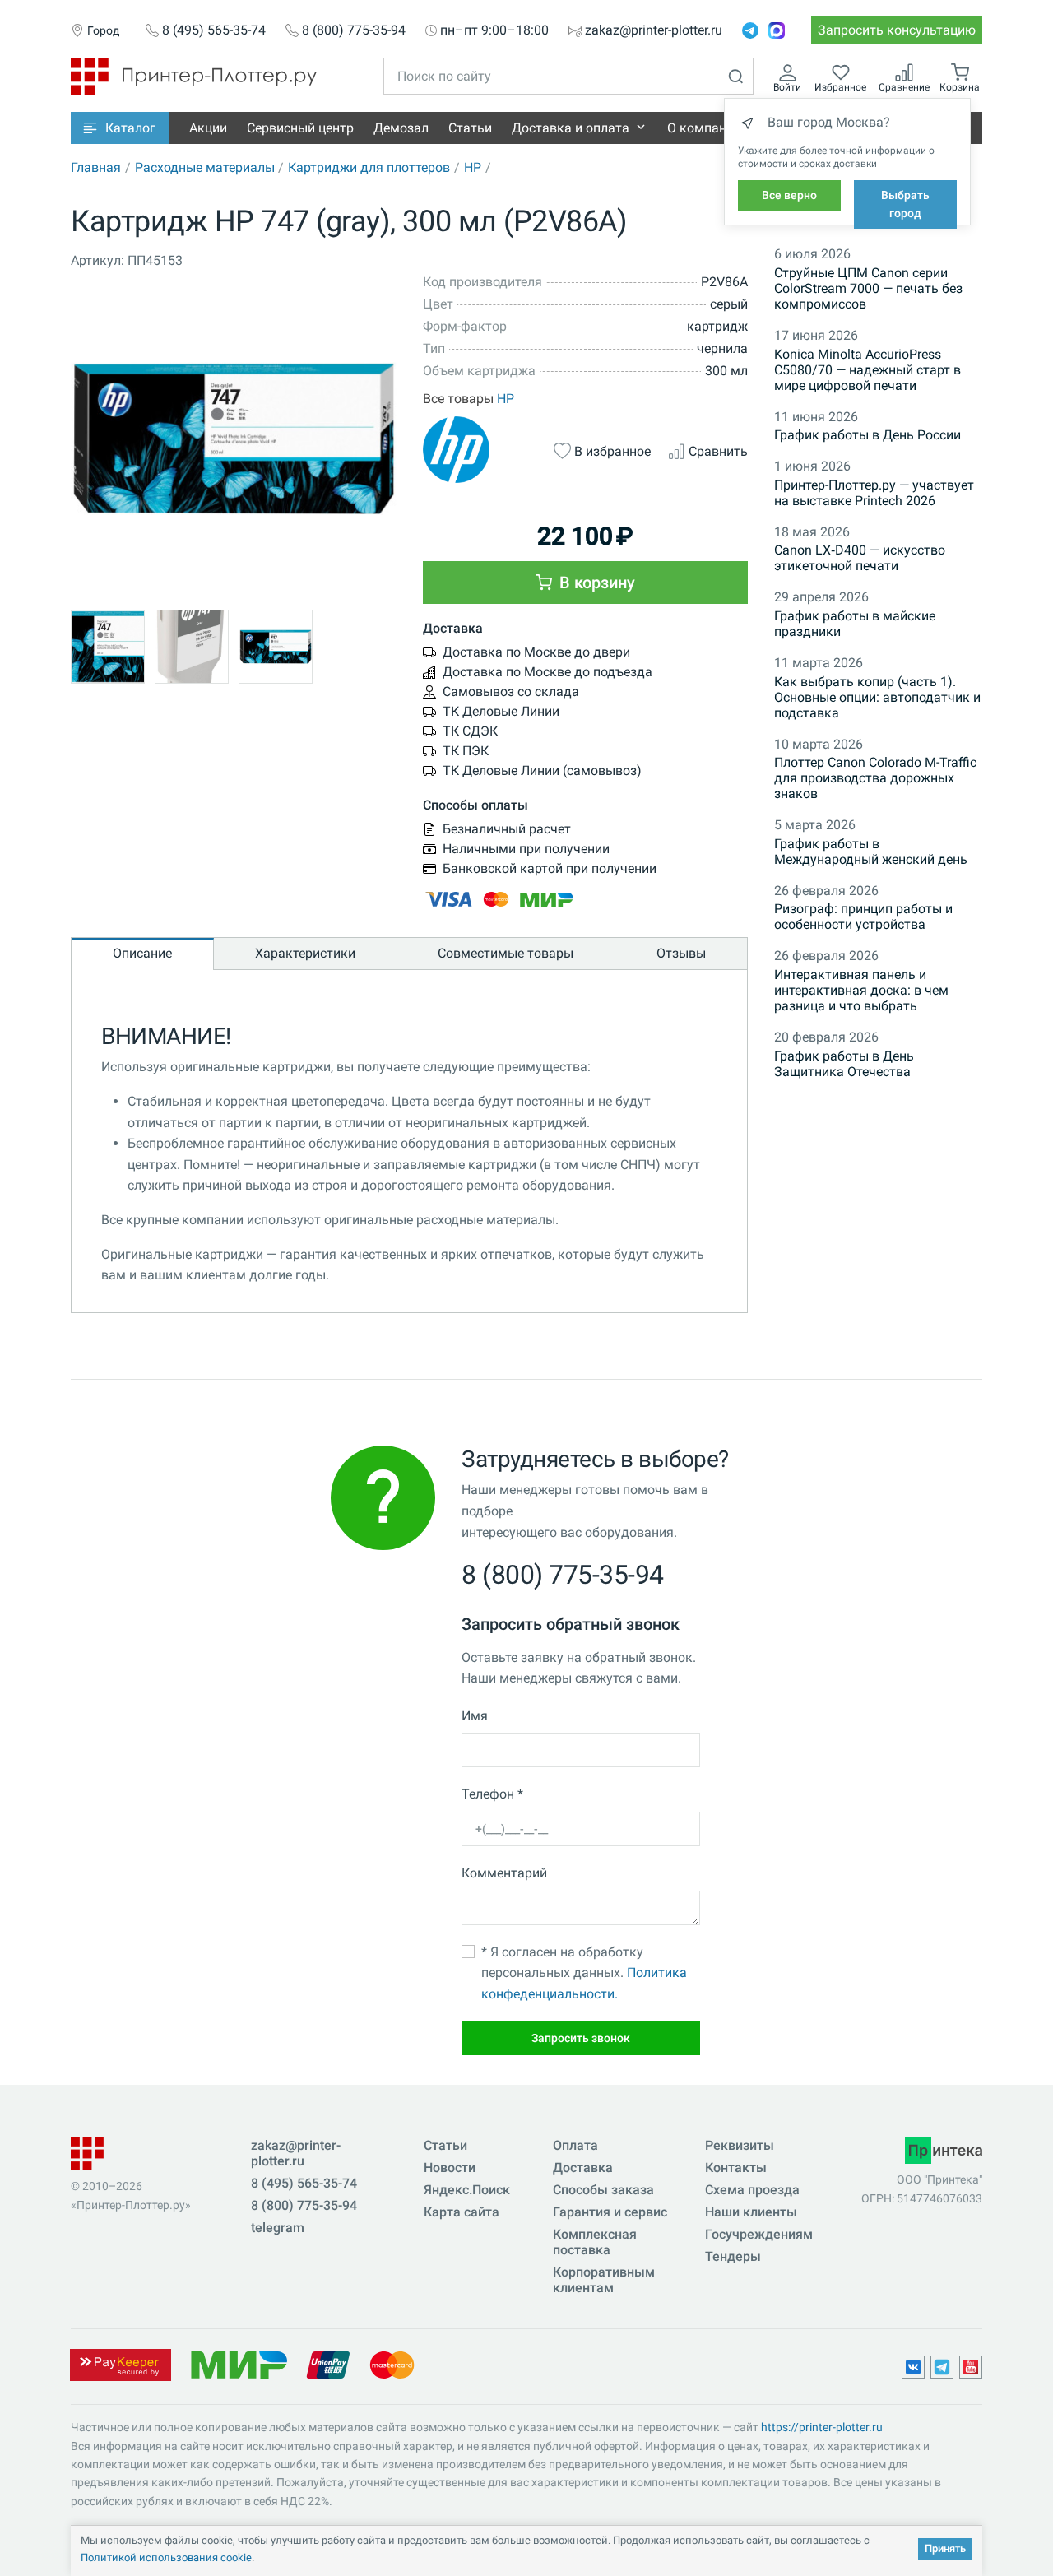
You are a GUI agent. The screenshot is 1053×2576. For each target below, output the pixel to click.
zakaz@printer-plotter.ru (654, 30)
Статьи (470, 128)
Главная (96, 167)
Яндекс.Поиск (467, 2190)
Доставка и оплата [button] (571, 128)
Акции (208, 128)
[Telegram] (750, 30)
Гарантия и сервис (610, 2212)
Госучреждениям (759, 2234)
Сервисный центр (300, 128)
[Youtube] (971, 2367)
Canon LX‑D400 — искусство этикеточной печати (860, 558)
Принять (945, 2548)
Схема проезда (752, 2190)
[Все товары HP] (480, 450)
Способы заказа (603, 2190)
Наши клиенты (751, 2212)
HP (473, 167)
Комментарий (504, 1873)
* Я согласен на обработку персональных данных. (584, 1973)
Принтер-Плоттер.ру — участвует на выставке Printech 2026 (874, 493)
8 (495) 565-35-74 (214, 30)
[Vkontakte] (913, 2367)
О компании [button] (704, 128)
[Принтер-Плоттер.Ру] (194, 75)
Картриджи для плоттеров (369, 167)
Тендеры (733, 2256)
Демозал (401, 128)
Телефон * (492, 1794)
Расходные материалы (205, 167)
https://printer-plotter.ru (822, 2427)
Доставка (583, 2168)
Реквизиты (740, 2145)
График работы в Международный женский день (871, 852)
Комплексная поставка (595, 2242)
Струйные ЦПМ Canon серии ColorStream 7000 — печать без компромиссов (868, 288)
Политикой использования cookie (166, 2557)
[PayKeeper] (120, 2364)
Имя (475, 1716)
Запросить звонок (581, 2038)
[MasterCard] (392, 2364)
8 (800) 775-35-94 (354, 30)
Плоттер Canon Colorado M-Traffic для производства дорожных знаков (875, 778)
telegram (278, 2228)
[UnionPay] (328, 2364)
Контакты (736, 2168)
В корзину (595, 583)
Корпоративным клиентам (604, 2280)
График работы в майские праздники (855, 624)
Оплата (575, 2145)
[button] (120, 128)
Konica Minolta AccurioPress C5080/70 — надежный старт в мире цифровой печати (867, 370)
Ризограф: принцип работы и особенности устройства (863, 917)
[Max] (777, 30)
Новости (450, 2168)
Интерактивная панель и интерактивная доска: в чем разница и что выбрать (861, 990)
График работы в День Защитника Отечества (844, 1064)
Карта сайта (462, 2212)
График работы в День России (867, 435)
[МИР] (239, 2364)
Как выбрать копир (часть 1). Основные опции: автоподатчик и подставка (877, 697)
